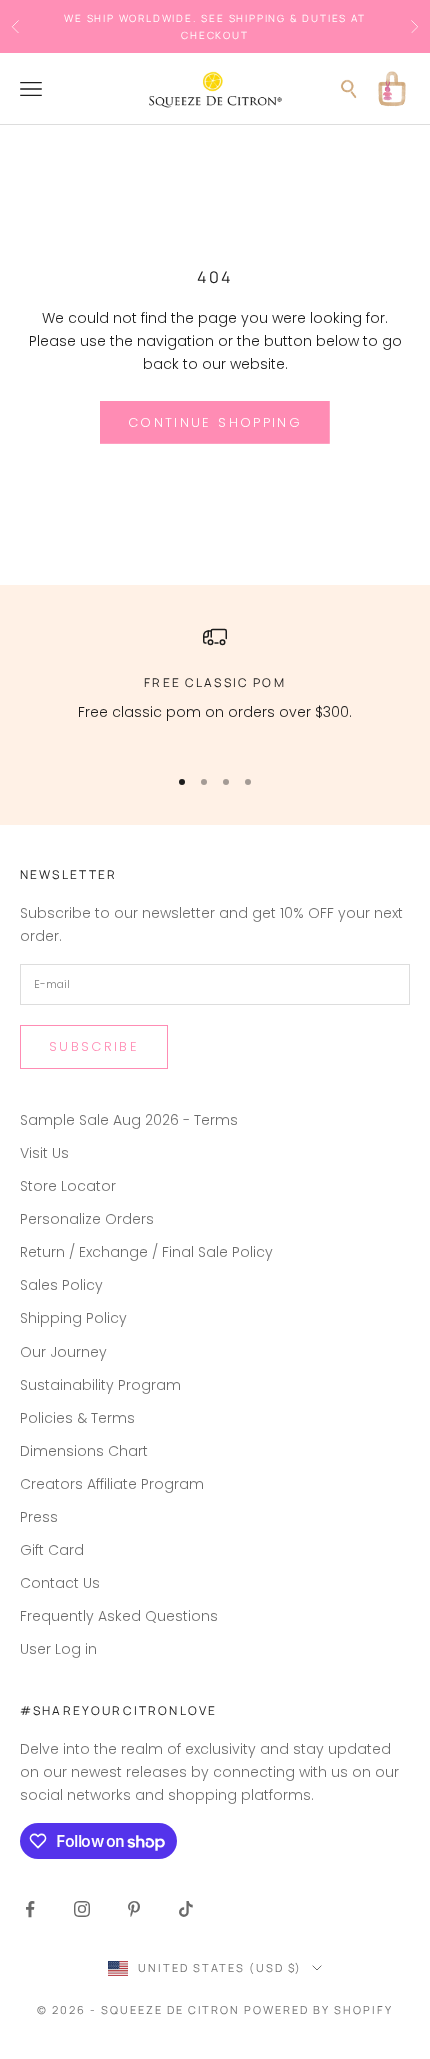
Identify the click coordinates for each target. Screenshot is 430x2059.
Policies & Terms (77, 1418)
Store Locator (68, 1186)
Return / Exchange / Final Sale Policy (146, 1252)
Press (39, 1517)
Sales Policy (61, 1285)
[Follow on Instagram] (82, 1909)
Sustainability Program (100, 1385)
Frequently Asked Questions (119, 1616)
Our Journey (63, 1352)
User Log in (58, 1649)
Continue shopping (215, 422)
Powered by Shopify (318, 2009)
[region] (215, 686)
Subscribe (94, 1046)
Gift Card (52, 1550)
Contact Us (60, 1583)
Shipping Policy (73, 1318)
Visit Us (44, 1153)
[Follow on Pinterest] (134, 1909)
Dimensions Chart (84, 1451)
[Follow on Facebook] (30, 1909)
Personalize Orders (87, 1219)
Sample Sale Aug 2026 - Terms (129, 1120)
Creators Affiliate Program (112, 1484)
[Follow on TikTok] (186, 1909)
